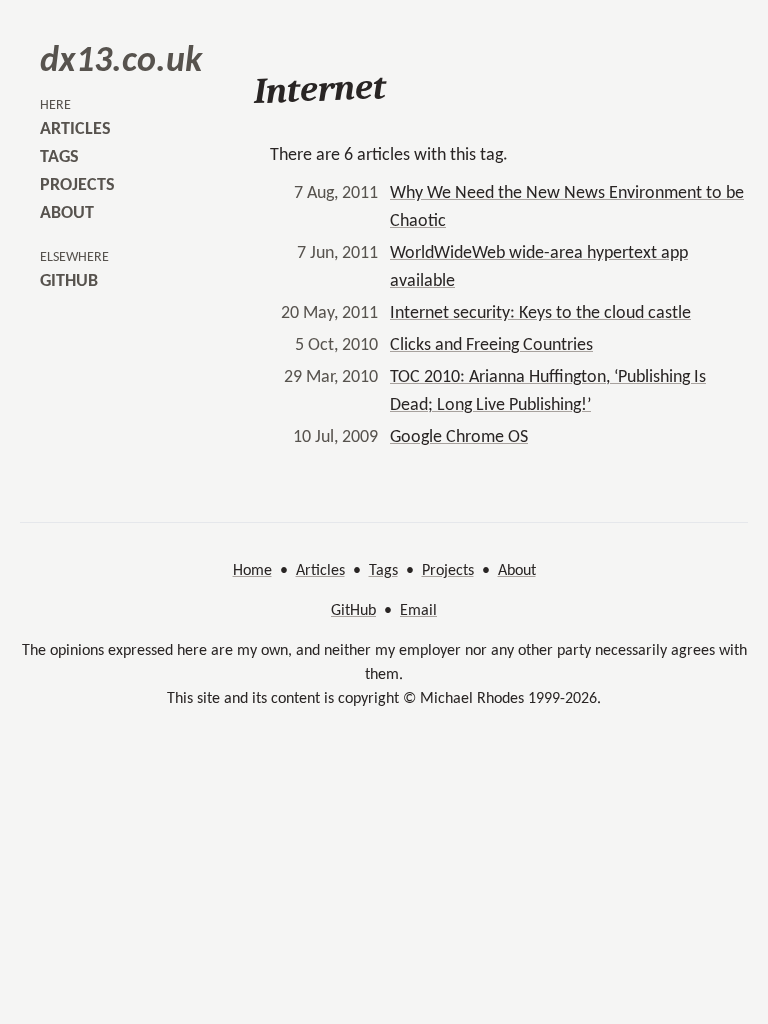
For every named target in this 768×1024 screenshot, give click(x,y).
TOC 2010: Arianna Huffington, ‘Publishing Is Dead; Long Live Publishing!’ (548, 391)
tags (59, 157)
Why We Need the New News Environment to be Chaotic (567, 207)
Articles (320, 571)
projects (77, 185)
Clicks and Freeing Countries (491, 345)
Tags (383, 571)
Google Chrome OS (459, 437)
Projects (448, 571)
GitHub (353, 611)
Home (252, 571)
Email (418, 611)
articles (75, 129)
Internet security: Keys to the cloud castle (540, 313)
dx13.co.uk (121, 62)
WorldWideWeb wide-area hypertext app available (539, 267)
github (69, 281)
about (67, 213)
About (517, 571)
